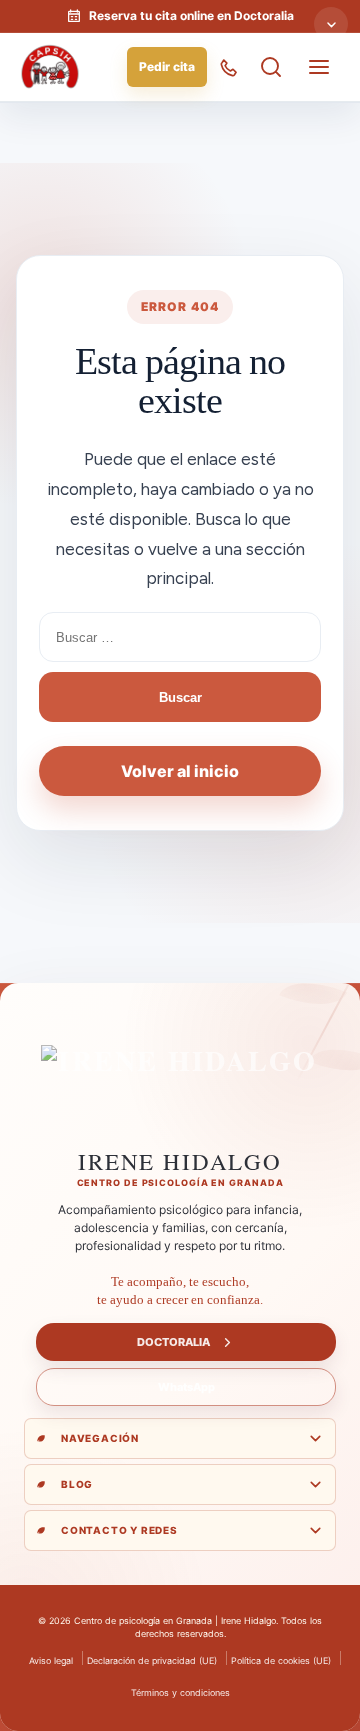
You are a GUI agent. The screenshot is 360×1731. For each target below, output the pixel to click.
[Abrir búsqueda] (271, 67)
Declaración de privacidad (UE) (152, 1660)
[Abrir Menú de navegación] (319, 67)
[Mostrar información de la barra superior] (331, 24)
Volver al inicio (180, 771)
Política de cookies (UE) (281, 1660)
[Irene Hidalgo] (180, 1091)
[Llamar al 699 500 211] (229, 67)
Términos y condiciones (180, 1692)
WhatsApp (186, 1387)
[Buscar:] (180, 637)
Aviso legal (51, 1660)
